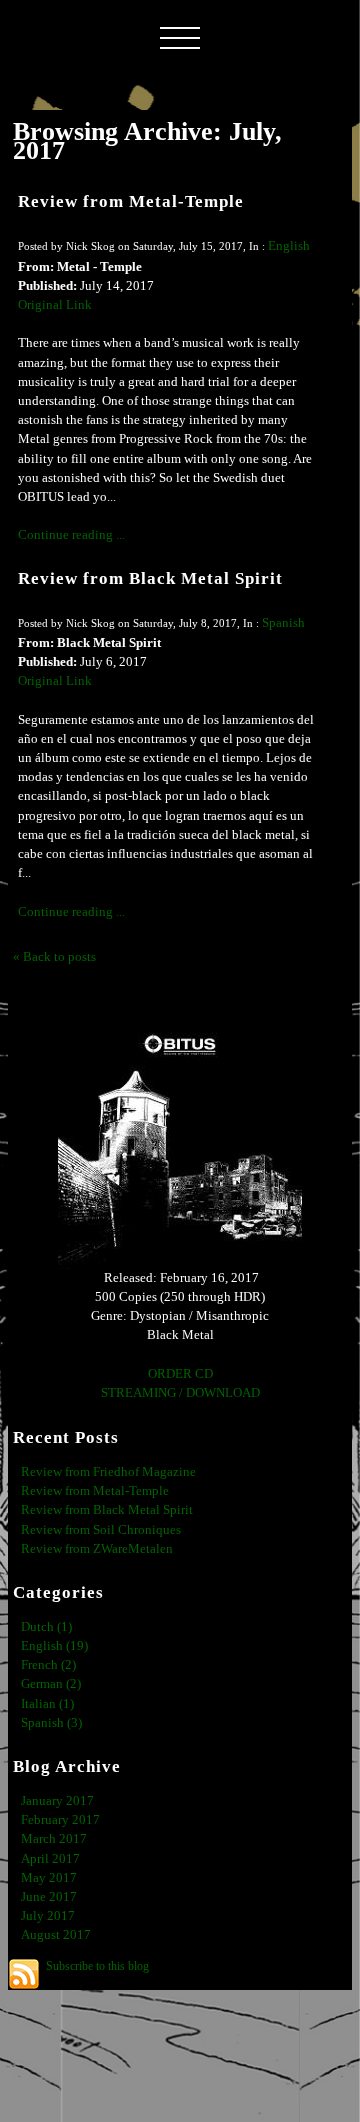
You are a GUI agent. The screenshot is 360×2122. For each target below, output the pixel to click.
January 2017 (57, 1801)
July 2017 (48, 1916)
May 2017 (49, 1878)
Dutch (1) (46, 1627)
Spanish (283, 623)
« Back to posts (54, 957)
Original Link (55, 305)
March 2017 (54, 1839)
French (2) (48, 1665)
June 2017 (49, 1897)
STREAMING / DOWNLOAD (180, 1393)
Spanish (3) (51, 1723)
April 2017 (50, 1859)
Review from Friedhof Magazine (108, 1472)
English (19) (54, 1646)
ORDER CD (180, 1374)
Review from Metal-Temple (131, 201)
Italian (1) (47, 1704)
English (289, 246)
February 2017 (60, 1820)
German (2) (51, 1684)
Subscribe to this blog (97, 1966)
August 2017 (56, 1935)
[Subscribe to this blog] (24, 1974)
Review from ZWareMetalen (97, 1549)
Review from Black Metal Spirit (150, 578)
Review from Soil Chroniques (101, 1530)
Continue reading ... (71, 535)
